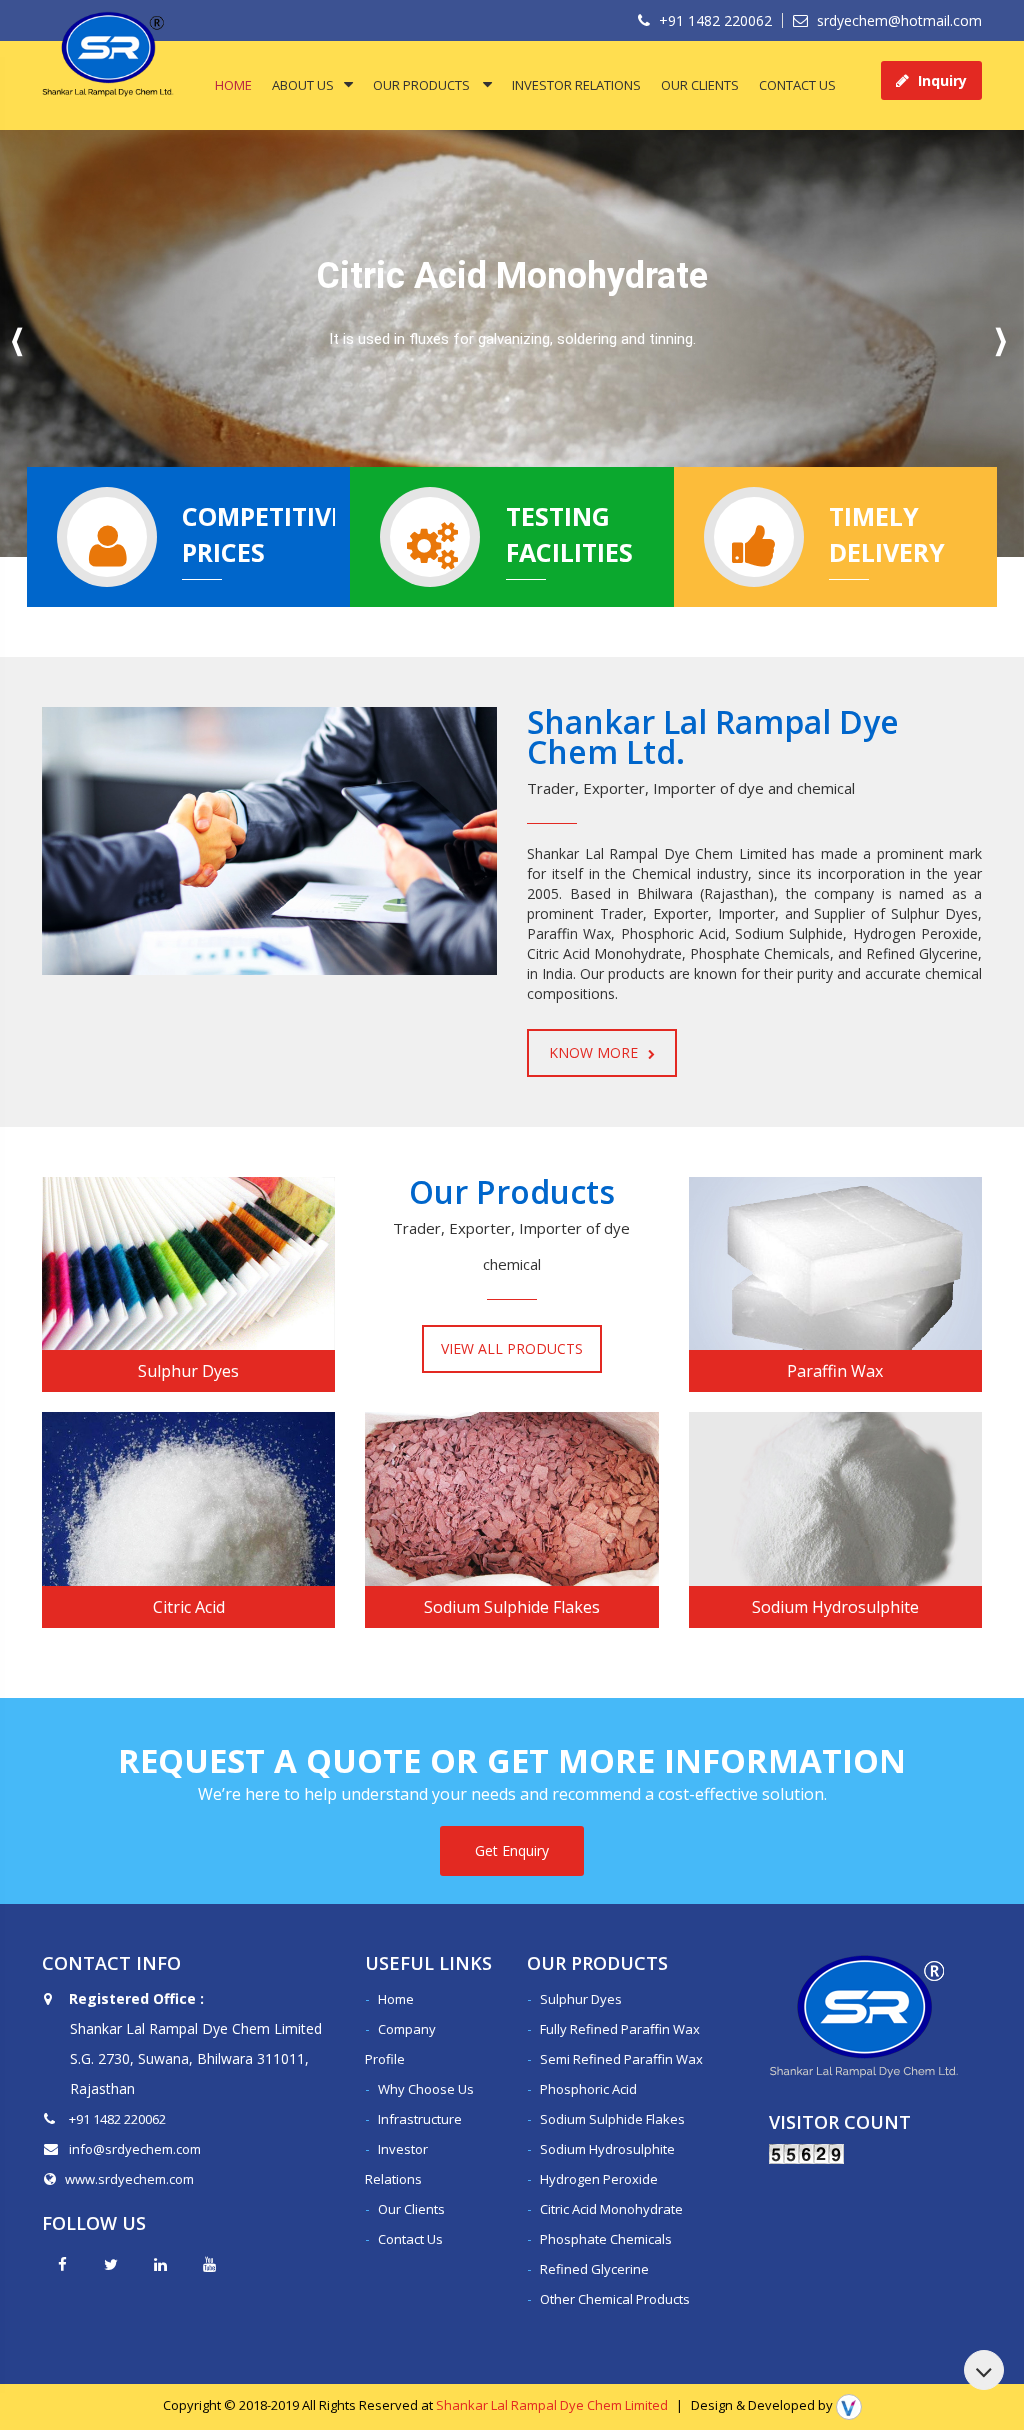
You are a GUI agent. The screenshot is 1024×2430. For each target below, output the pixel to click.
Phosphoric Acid (588, 2089)
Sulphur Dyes (581, 1999)
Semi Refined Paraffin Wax (621, 2059)
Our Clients (700, 85)
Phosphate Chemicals (606, 2239)
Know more (593, 1052)
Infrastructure (420, 2119)
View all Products (512, 1348)
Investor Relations (576, 85)
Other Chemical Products (615, 2299)
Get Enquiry (512, 1850)
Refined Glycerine (594, 2269)
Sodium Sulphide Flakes (612, 2119)
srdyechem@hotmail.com (897, 20)
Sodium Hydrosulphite (607, 2149)
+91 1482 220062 (713, 20)
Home (233, 85)
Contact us (797, 85)
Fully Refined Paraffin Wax (620, 2029)
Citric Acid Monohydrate (611, 2209)
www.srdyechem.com (129, 2179)
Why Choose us (426, 2089)
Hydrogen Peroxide (599, 2179)
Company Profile (400, 2044)
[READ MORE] (188, 1263)
